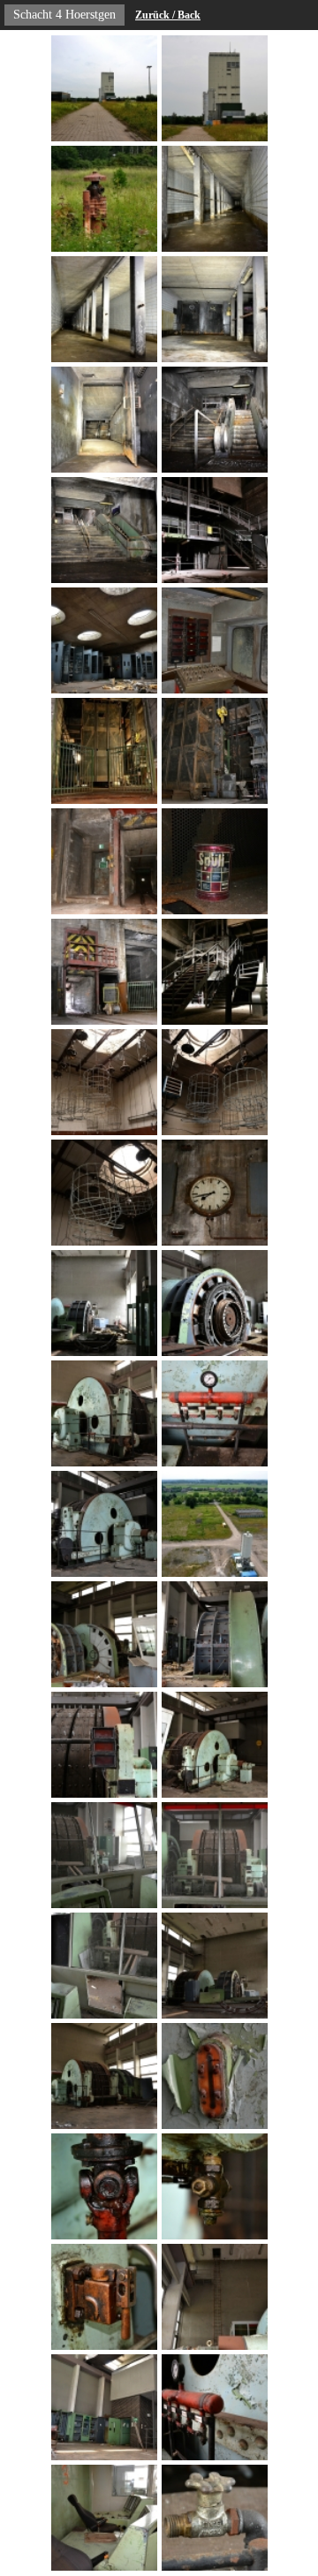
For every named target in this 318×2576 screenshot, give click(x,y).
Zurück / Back (168, 15)
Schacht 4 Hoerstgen (64, 15)
